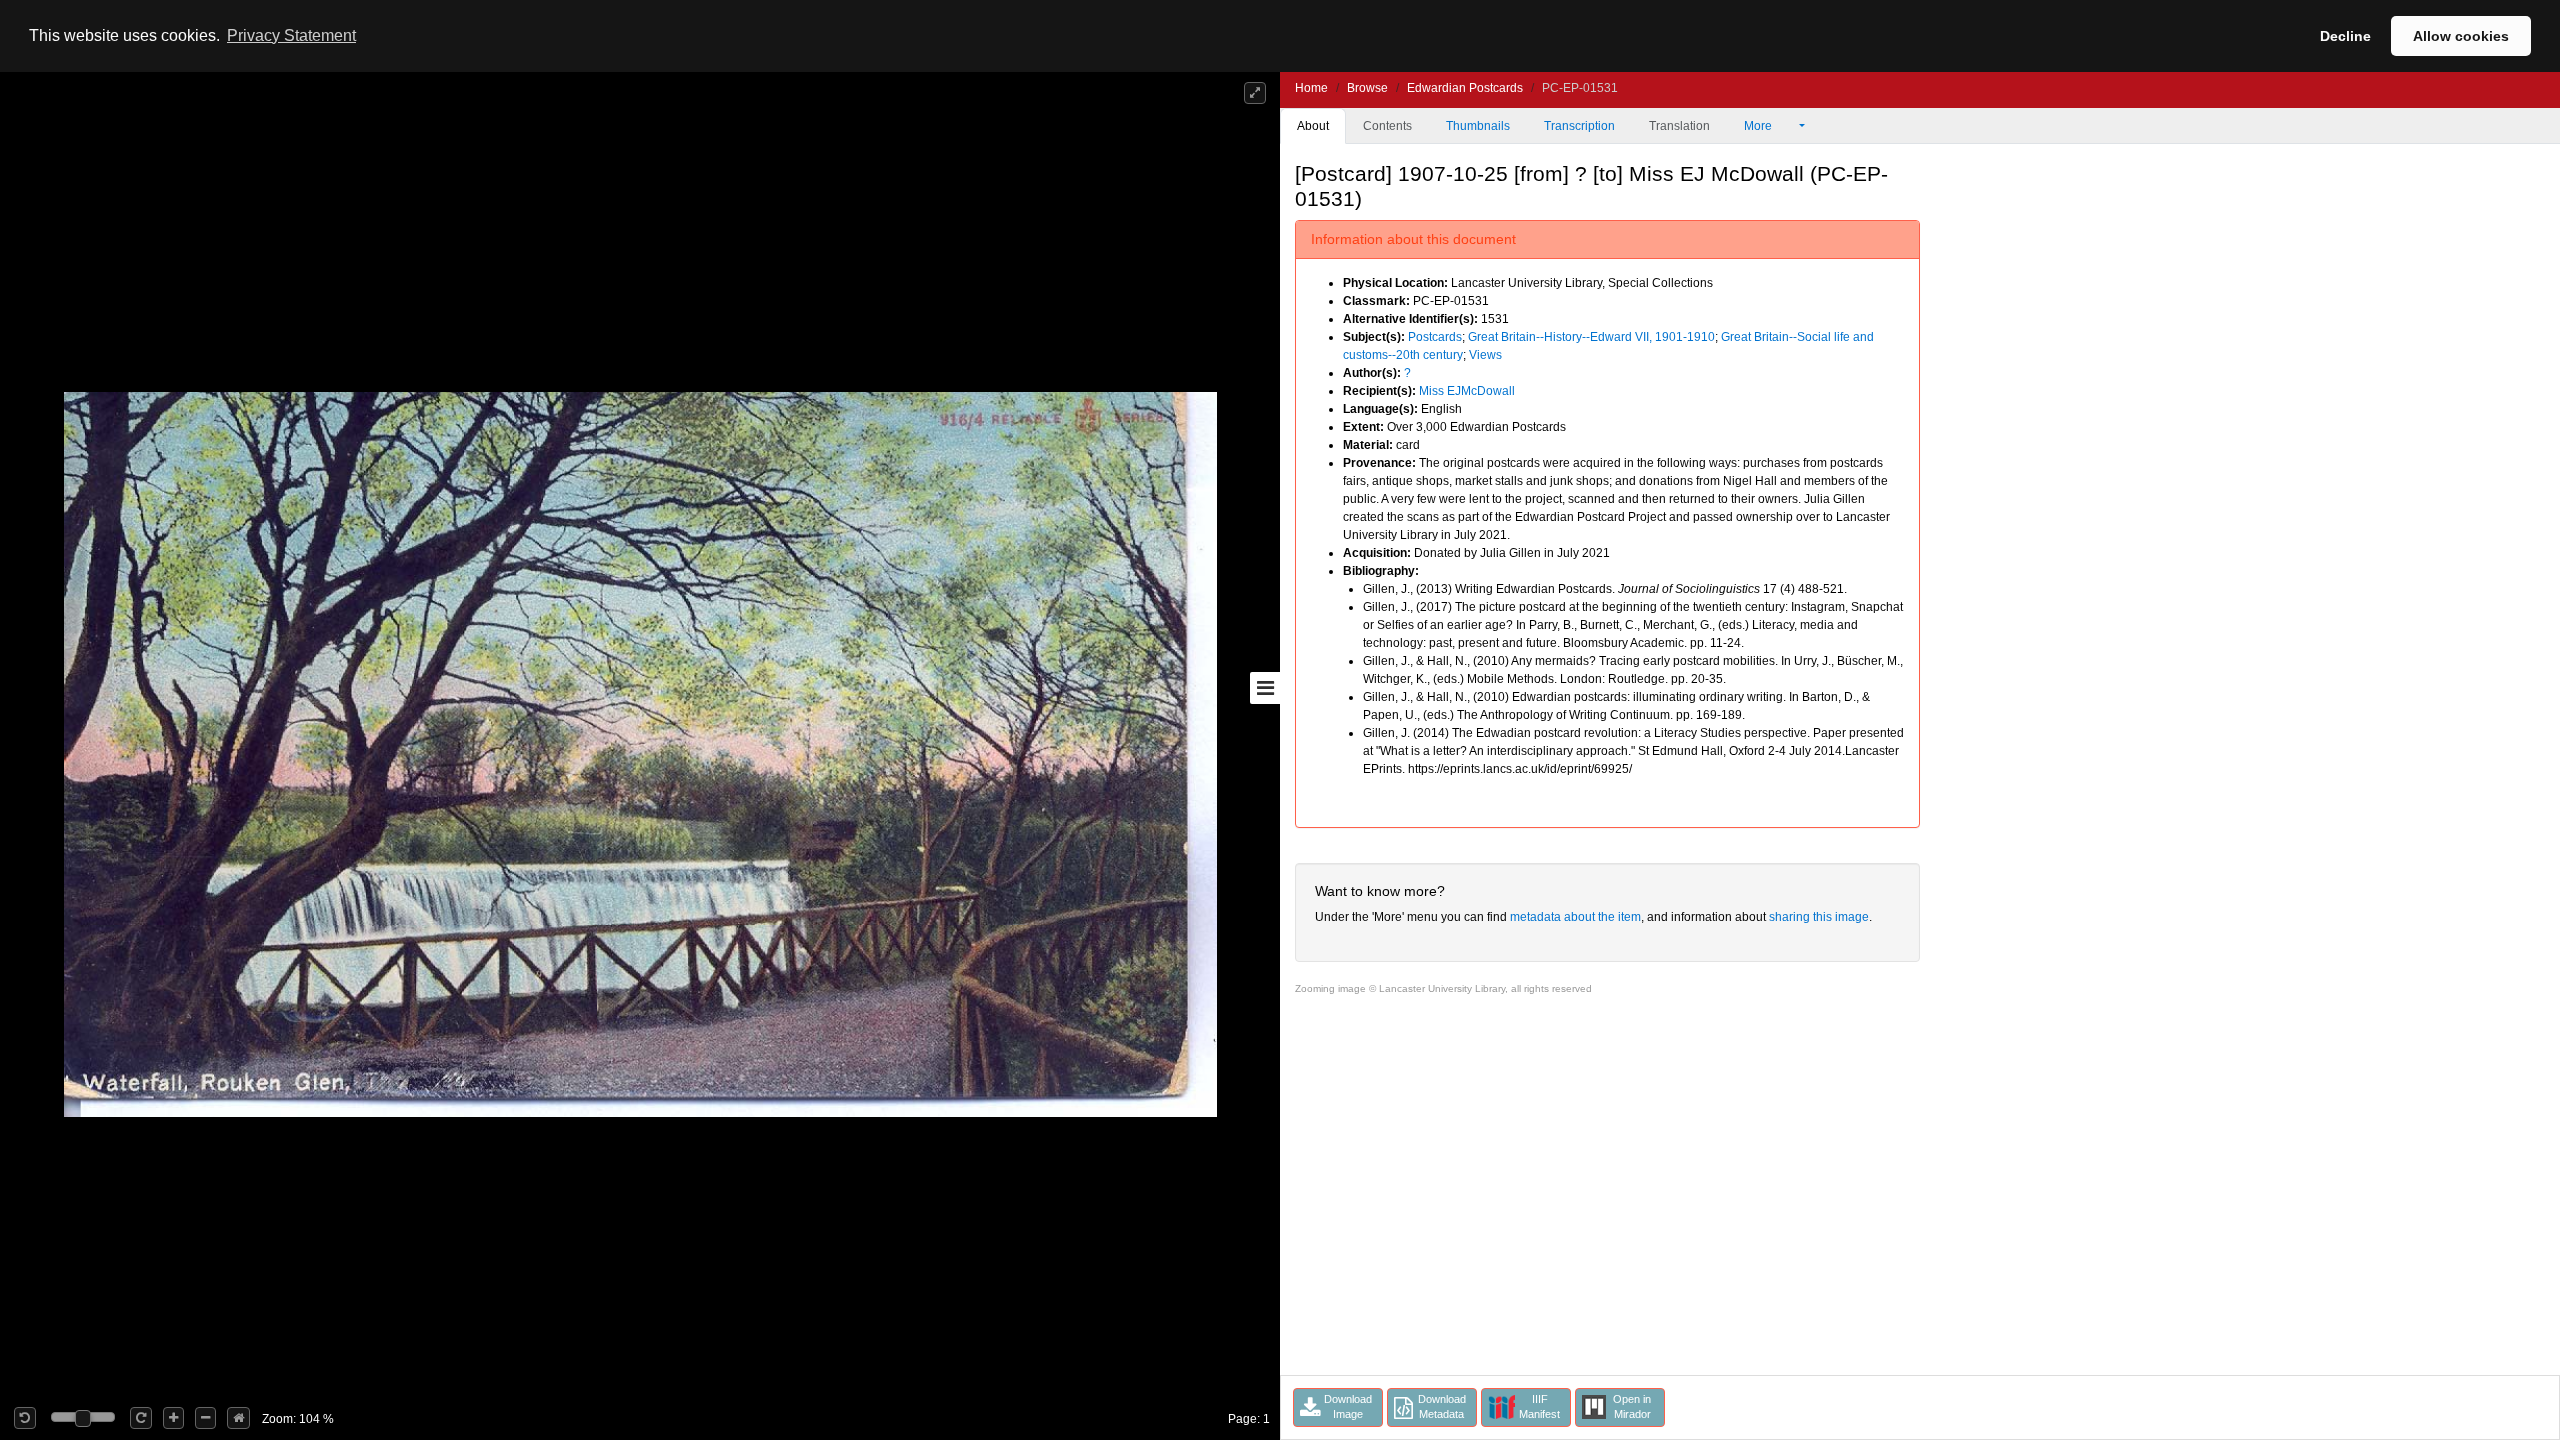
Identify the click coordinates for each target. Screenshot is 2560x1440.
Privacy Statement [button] (291, 35)
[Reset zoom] (238, 1418)
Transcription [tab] (1579, 126)
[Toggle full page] (1255, 93)
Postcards (1435, 337)
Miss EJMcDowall (1467, 391)
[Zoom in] (173, 1418)
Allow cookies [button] (2461, 36)
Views (1485, 355)
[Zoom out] (205, 1418)
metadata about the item (1575, 917)
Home (1311, 88)
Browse (1367, 88)
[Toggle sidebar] (1265, 688)
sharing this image (1819, 917)
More (1759, 126)
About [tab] (1313, 126)
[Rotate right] (141, 1418)
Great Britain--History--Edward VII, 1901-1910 (1591, 337)
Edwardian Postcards (1465, 88)
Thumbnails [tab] (1478, 126)
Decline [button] (2345, 36)
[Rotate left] (25, 1418)
